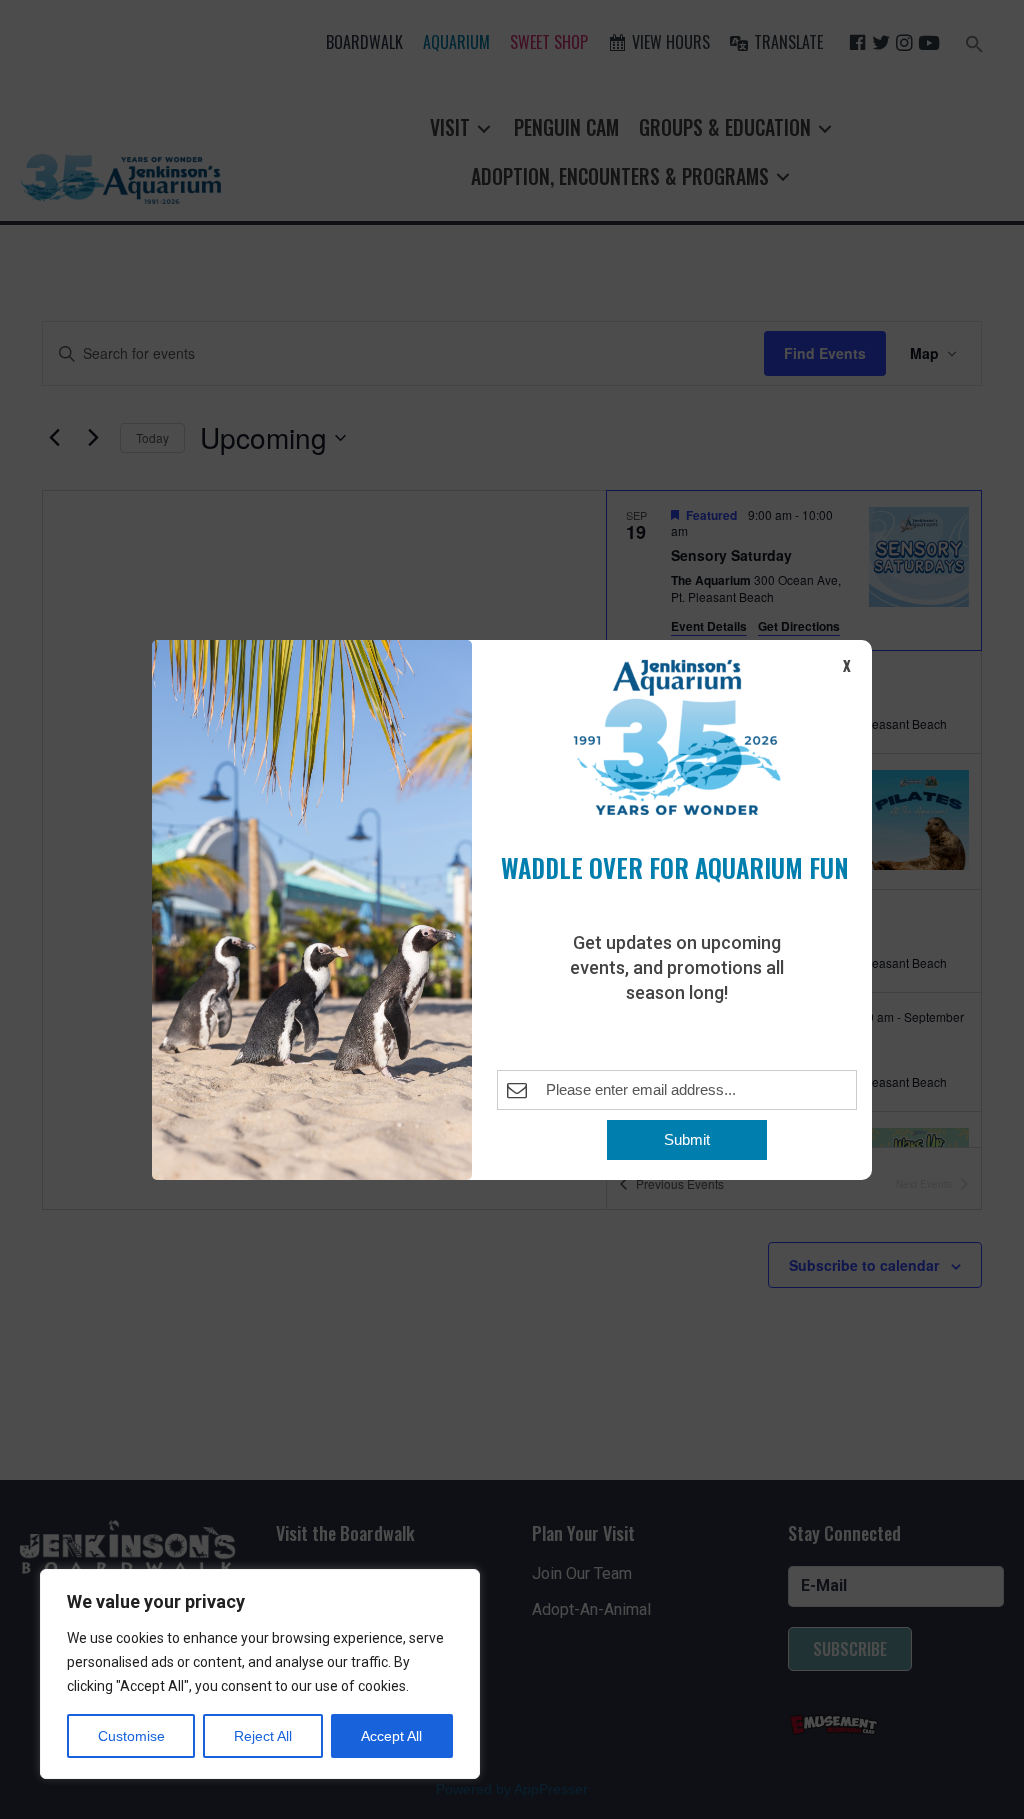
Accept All (391, 1736)
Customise (131, 1736)
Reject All (263, 1736)
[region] (260, 1674)
